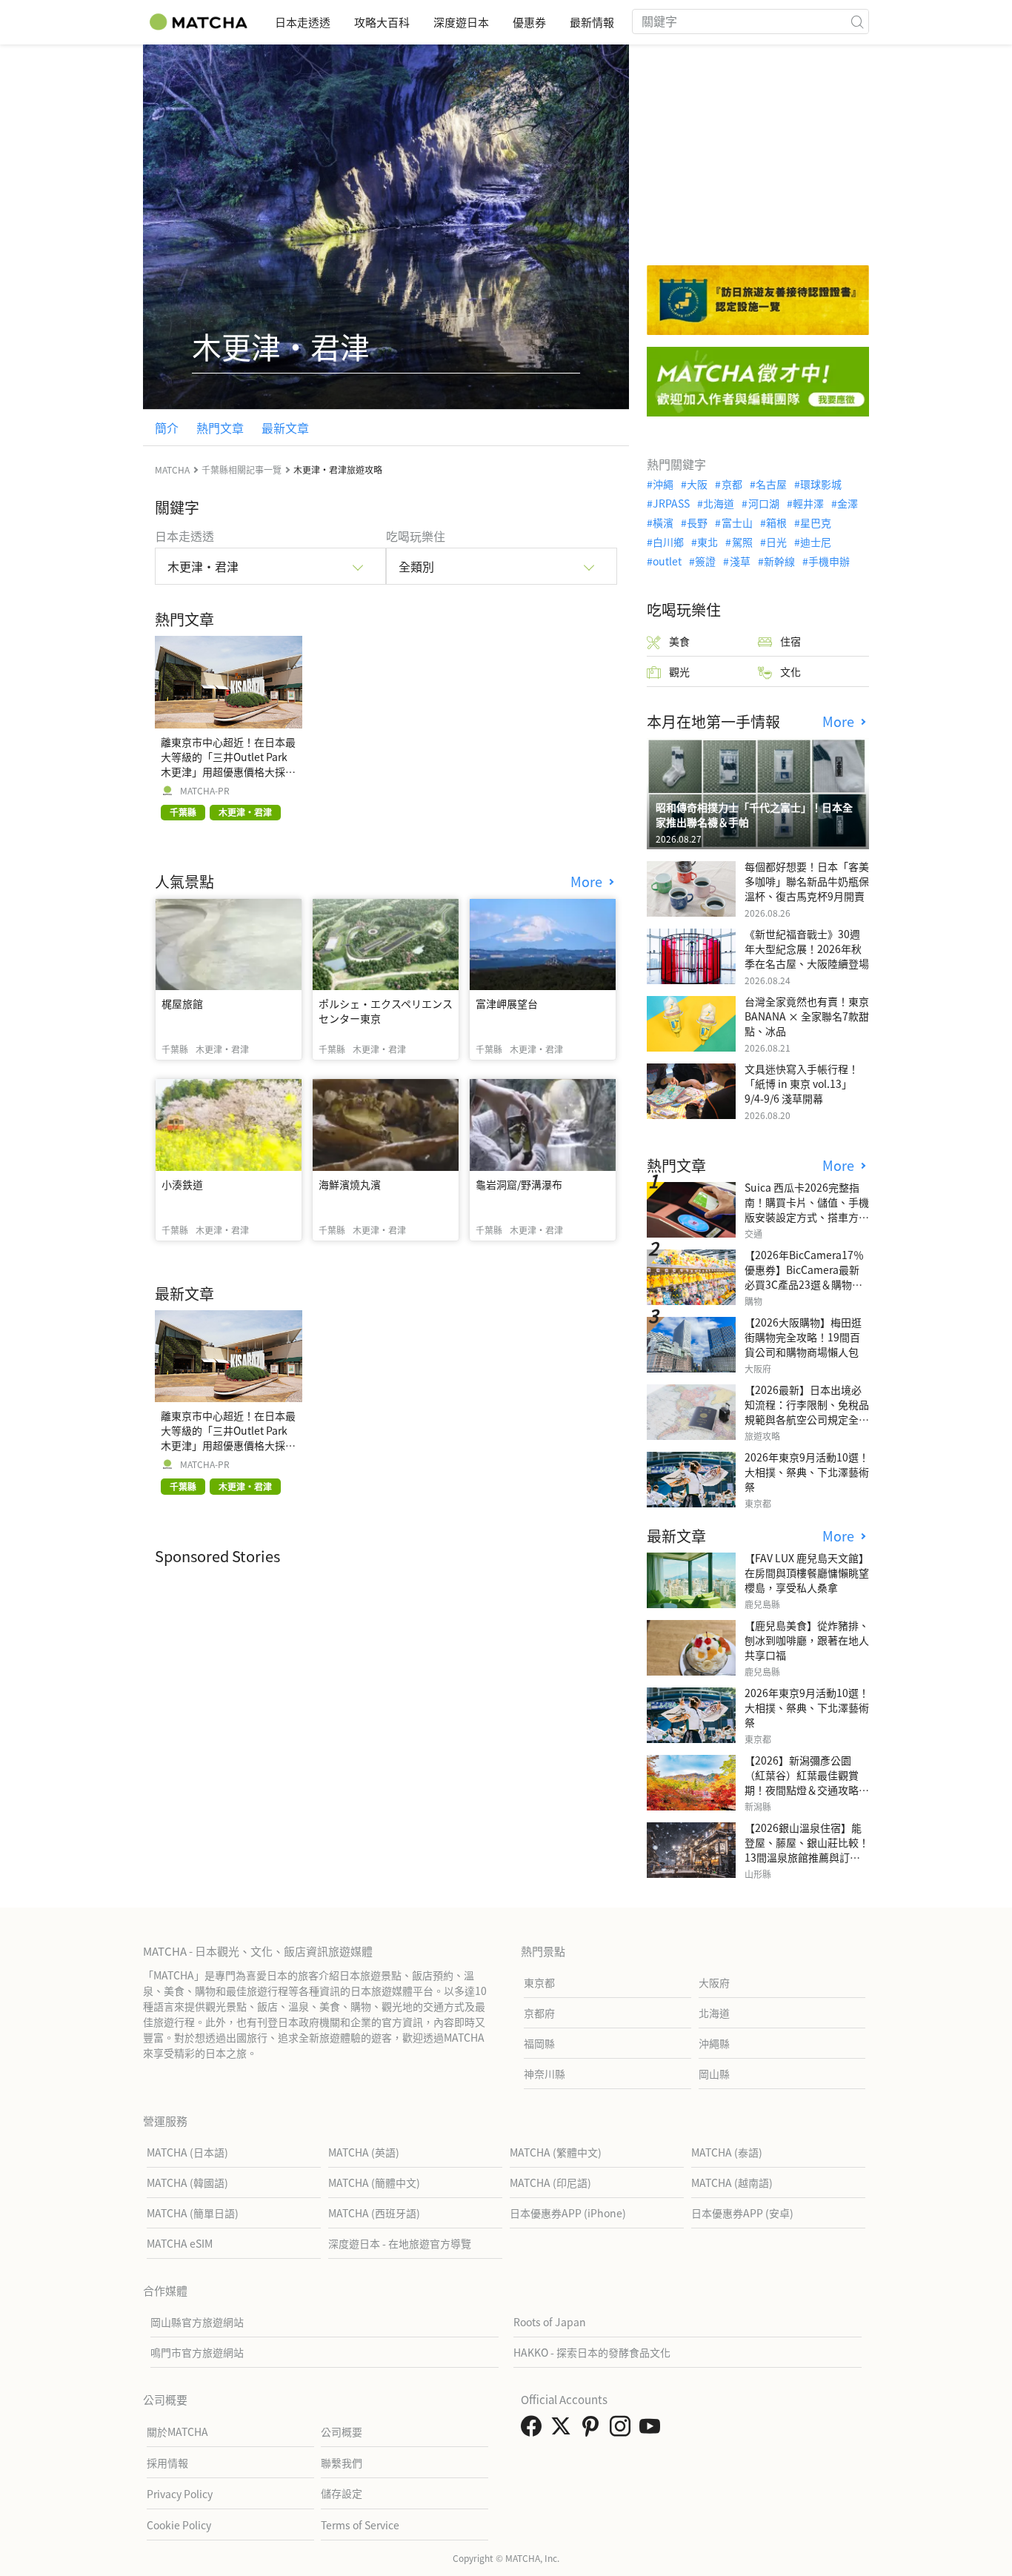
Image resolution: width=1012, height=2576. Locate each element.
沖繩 (663, 484)
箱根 (776, 522)
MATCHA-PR (205, 791)
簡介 (167, 428)
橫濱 (663, 522)
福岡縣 (539, 2043)
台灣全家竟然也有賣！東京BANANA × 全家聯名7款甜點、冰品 (807, 1016)
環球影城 (821, 484)
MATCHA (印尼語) (550, 2182)
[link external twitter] (564, 2430)
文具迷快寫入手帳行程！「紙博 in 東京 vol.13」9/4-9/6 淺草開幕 (802, 1083)
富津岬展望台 (507, 1003)
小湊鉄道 (182, 1184)
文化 (790, 671)
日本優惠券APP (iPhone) (568, 2213)
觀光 (679, 671)
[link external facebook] (534, 2430)
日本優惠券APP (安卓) (742, 2213)
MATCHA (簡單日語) (193, 2213)
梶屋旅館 (182, 1003)
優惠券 (529, 22)
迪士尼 (816, 542)
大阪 (697, 484)
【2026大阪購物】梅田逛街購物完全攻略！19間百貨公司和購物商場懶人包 (803, 1337)
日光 (776, 542)
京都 (732, 484)
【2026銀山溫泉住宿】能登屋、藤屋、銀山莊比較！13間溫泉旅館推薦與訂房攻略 (807, 1850)
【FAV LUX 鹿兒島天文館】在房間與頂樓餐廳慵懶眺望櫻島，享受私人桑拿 (807, 1573)
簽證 (705, 561)
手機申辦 (829, 561)
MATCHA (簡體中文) (374, 2182)
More (588, 882)
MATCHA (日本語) (187, 2152)
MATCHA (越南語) (732, 2182)
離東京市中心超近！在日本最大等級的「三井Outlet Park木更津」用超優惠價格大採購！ (228, 764)
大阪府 (714, 1982)
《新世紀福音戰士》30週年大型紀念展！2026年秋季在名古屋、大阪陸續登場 (807, 949)
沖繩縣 (714, 2043)
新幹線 (779, 561)
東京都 (539, 1982)
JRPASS (671, 503)
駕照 (742, 542)
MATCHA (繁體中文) (556, 2152)
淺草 (740, 561)
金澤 (848, 503)
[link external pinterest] (593, 2430)
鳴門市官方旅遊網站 (197, 2352)
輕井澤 (808, 503)
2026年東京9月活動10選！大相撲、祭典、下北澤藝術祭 (807, 1472)
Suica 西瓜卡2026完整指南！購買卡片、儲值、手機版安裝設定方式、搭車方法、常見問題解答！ (807, 1209)
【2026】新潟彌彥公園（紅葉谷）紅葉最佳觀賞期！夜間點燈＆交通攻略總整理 (807, 1782)
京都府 (539, 2013)
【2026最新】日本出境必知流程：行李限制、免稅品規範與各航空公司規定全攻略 (807, 1412)
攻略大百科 (382, 22)
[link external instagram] (623, 2430)
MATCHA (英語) (364, 2152)
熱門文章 (220, 428)
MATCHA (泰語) (727, 2152)
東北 (708, 542)
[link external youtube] (653, 2430)
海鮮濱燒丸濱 (350, 1184)
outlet (667, 561)
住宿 (790, 641)
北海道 (719, 503)
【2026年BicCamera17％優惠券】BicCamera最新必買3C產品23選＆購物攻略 (804, 1277)
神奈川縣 (545, 2074)
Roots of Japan (550, 2322)
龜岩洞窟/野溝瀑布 (519, 1184)
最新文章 (285, 428)
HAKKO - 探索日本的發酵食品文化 (592, 2352)
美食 (679, 641)
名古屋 (771, 484)
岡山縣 (714, 2074)
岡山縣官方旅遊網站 (197, 2322)
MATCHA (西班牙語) (374, 2213)
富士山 (737, 522)
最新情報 (592, 22)
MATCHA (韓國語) (187, 2182)
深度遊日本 (461, 22)
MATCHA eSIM (180, 2243)
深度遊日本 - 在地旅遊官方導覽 (400, 2243)
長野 (697, 522)
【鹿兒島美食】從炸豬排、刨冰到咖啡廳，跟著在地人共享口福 (807, 1640)
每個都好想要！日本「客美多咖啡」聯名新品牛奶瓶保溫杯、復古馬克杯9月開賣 (807, 881)
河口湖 (763, 503)
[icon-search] (857, 21)
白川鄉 (668, 542)
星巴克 (816, 522)
